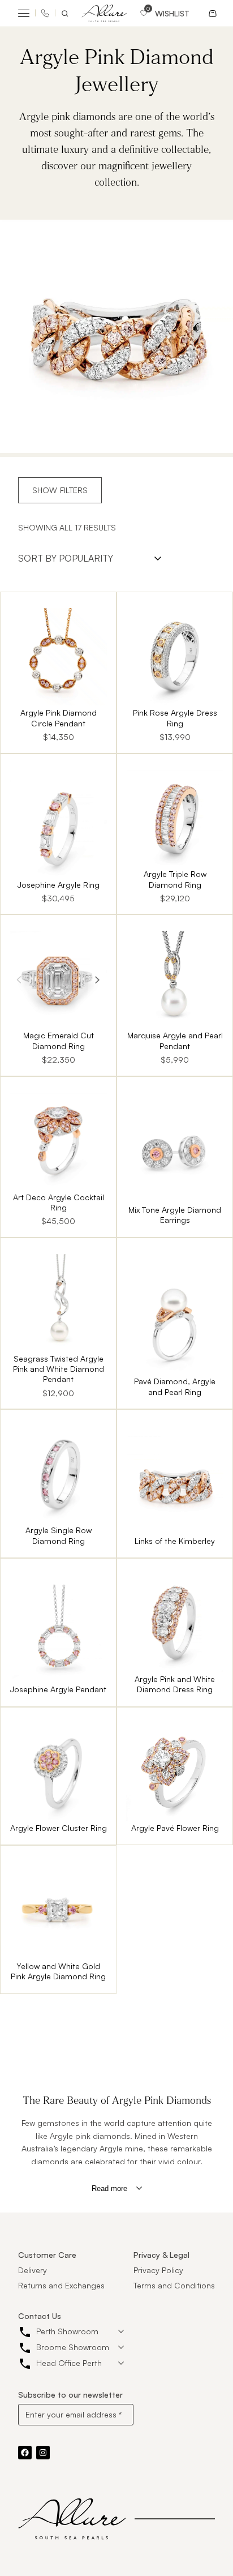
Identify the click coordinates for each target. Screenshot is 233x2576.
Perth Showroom (67, 2331)
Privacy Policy (158, 2270)
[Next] (97, 979)
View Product (58, 672)
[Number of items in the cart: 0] (212, 13)
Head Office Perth (69, 2363)
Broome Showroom (73, 2347)
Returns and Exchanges (61, 2285)
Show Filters (60, 490)
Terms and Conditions (174, 2285)
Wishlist (172, 14)
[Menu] (24, 14)
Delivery (33, 2270)
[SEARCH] (67, 14)
